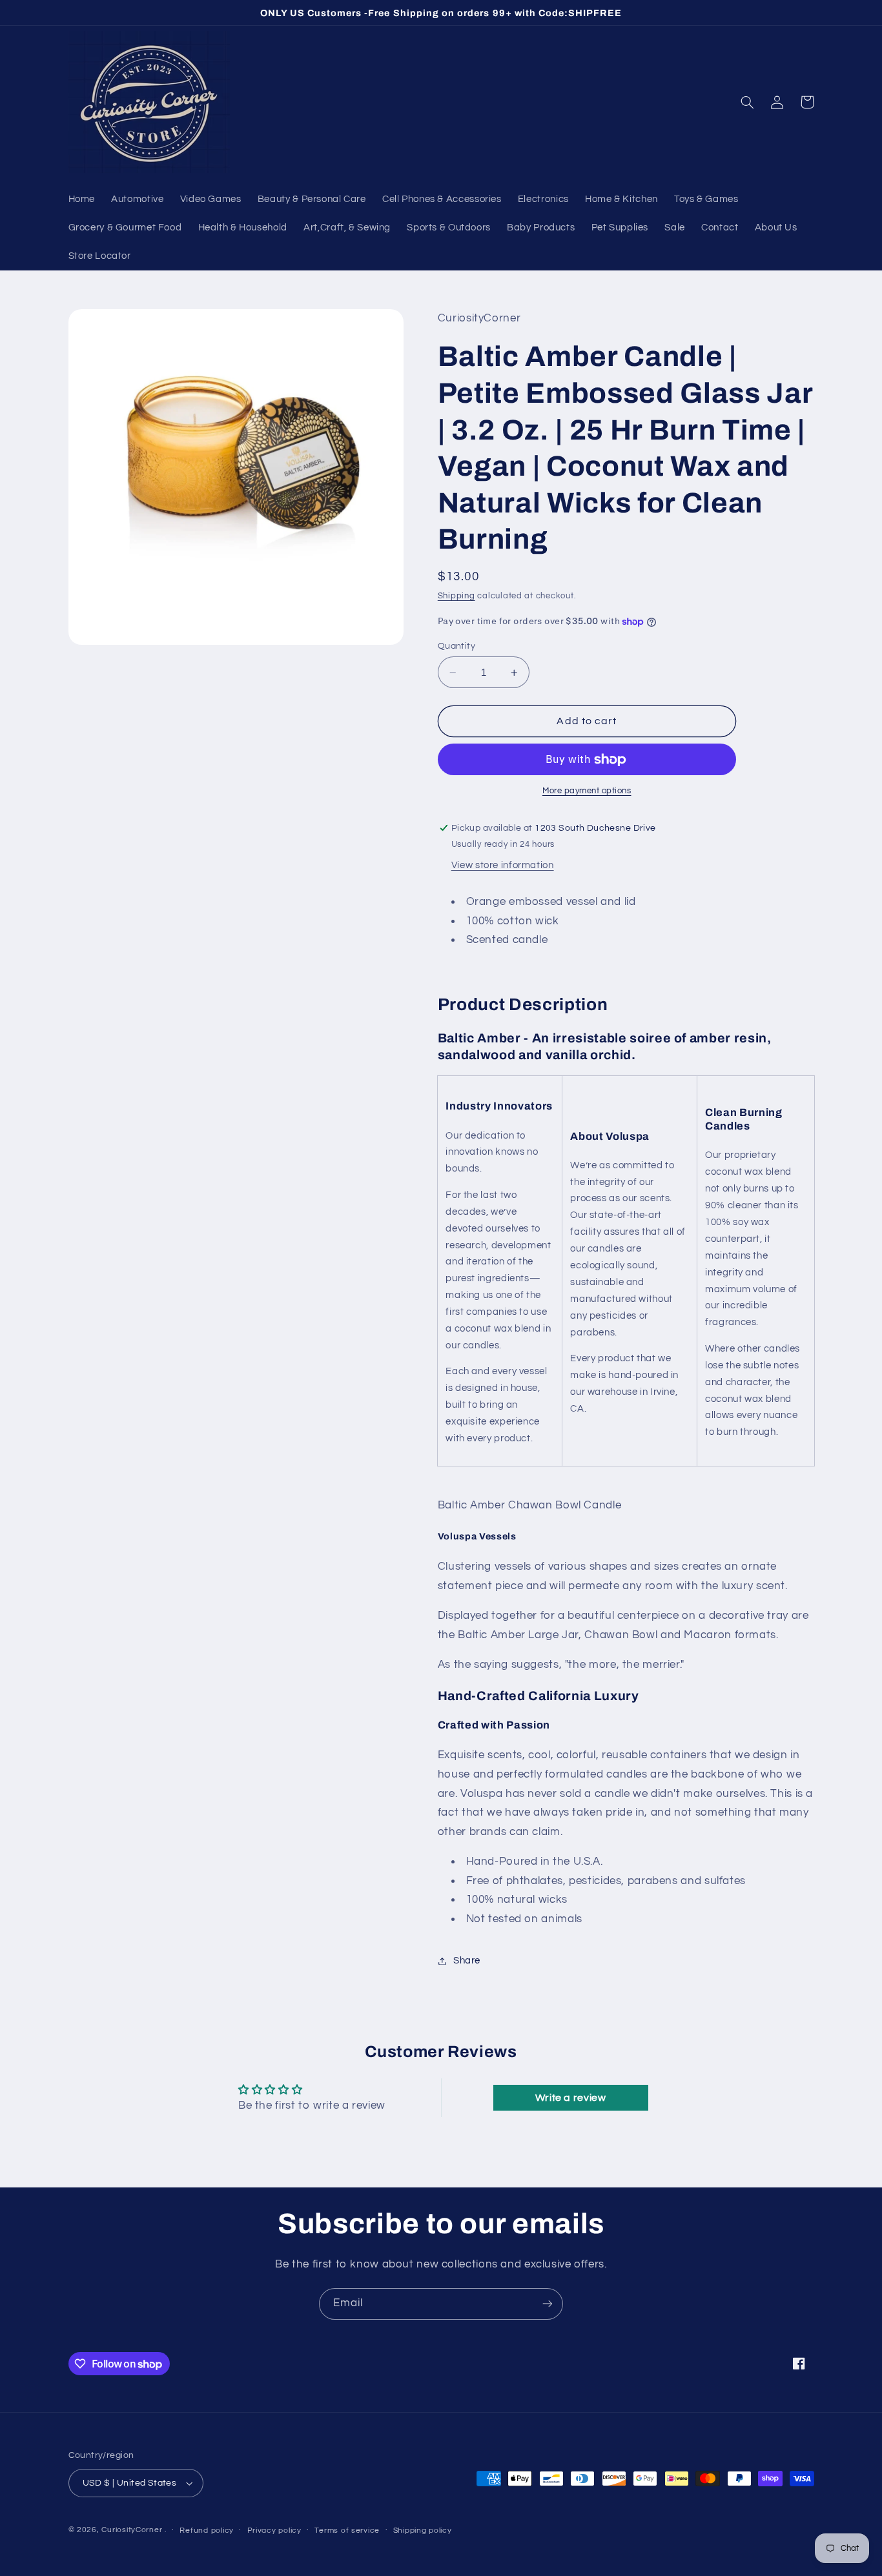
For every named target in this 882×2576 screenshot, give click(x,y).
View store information (503, 866)
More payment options (587, 792)
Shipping (456, 596)
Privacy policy (274, 2530)
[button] (748, 102)
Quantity (456, 646)
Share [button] (467, 1961)
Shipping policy (423, 2530)
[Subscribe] (548, 2304)
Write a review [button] (571, 2098)
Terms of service (347, 2530)
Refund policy (207, 2530)
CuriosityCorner (132, 2530)
